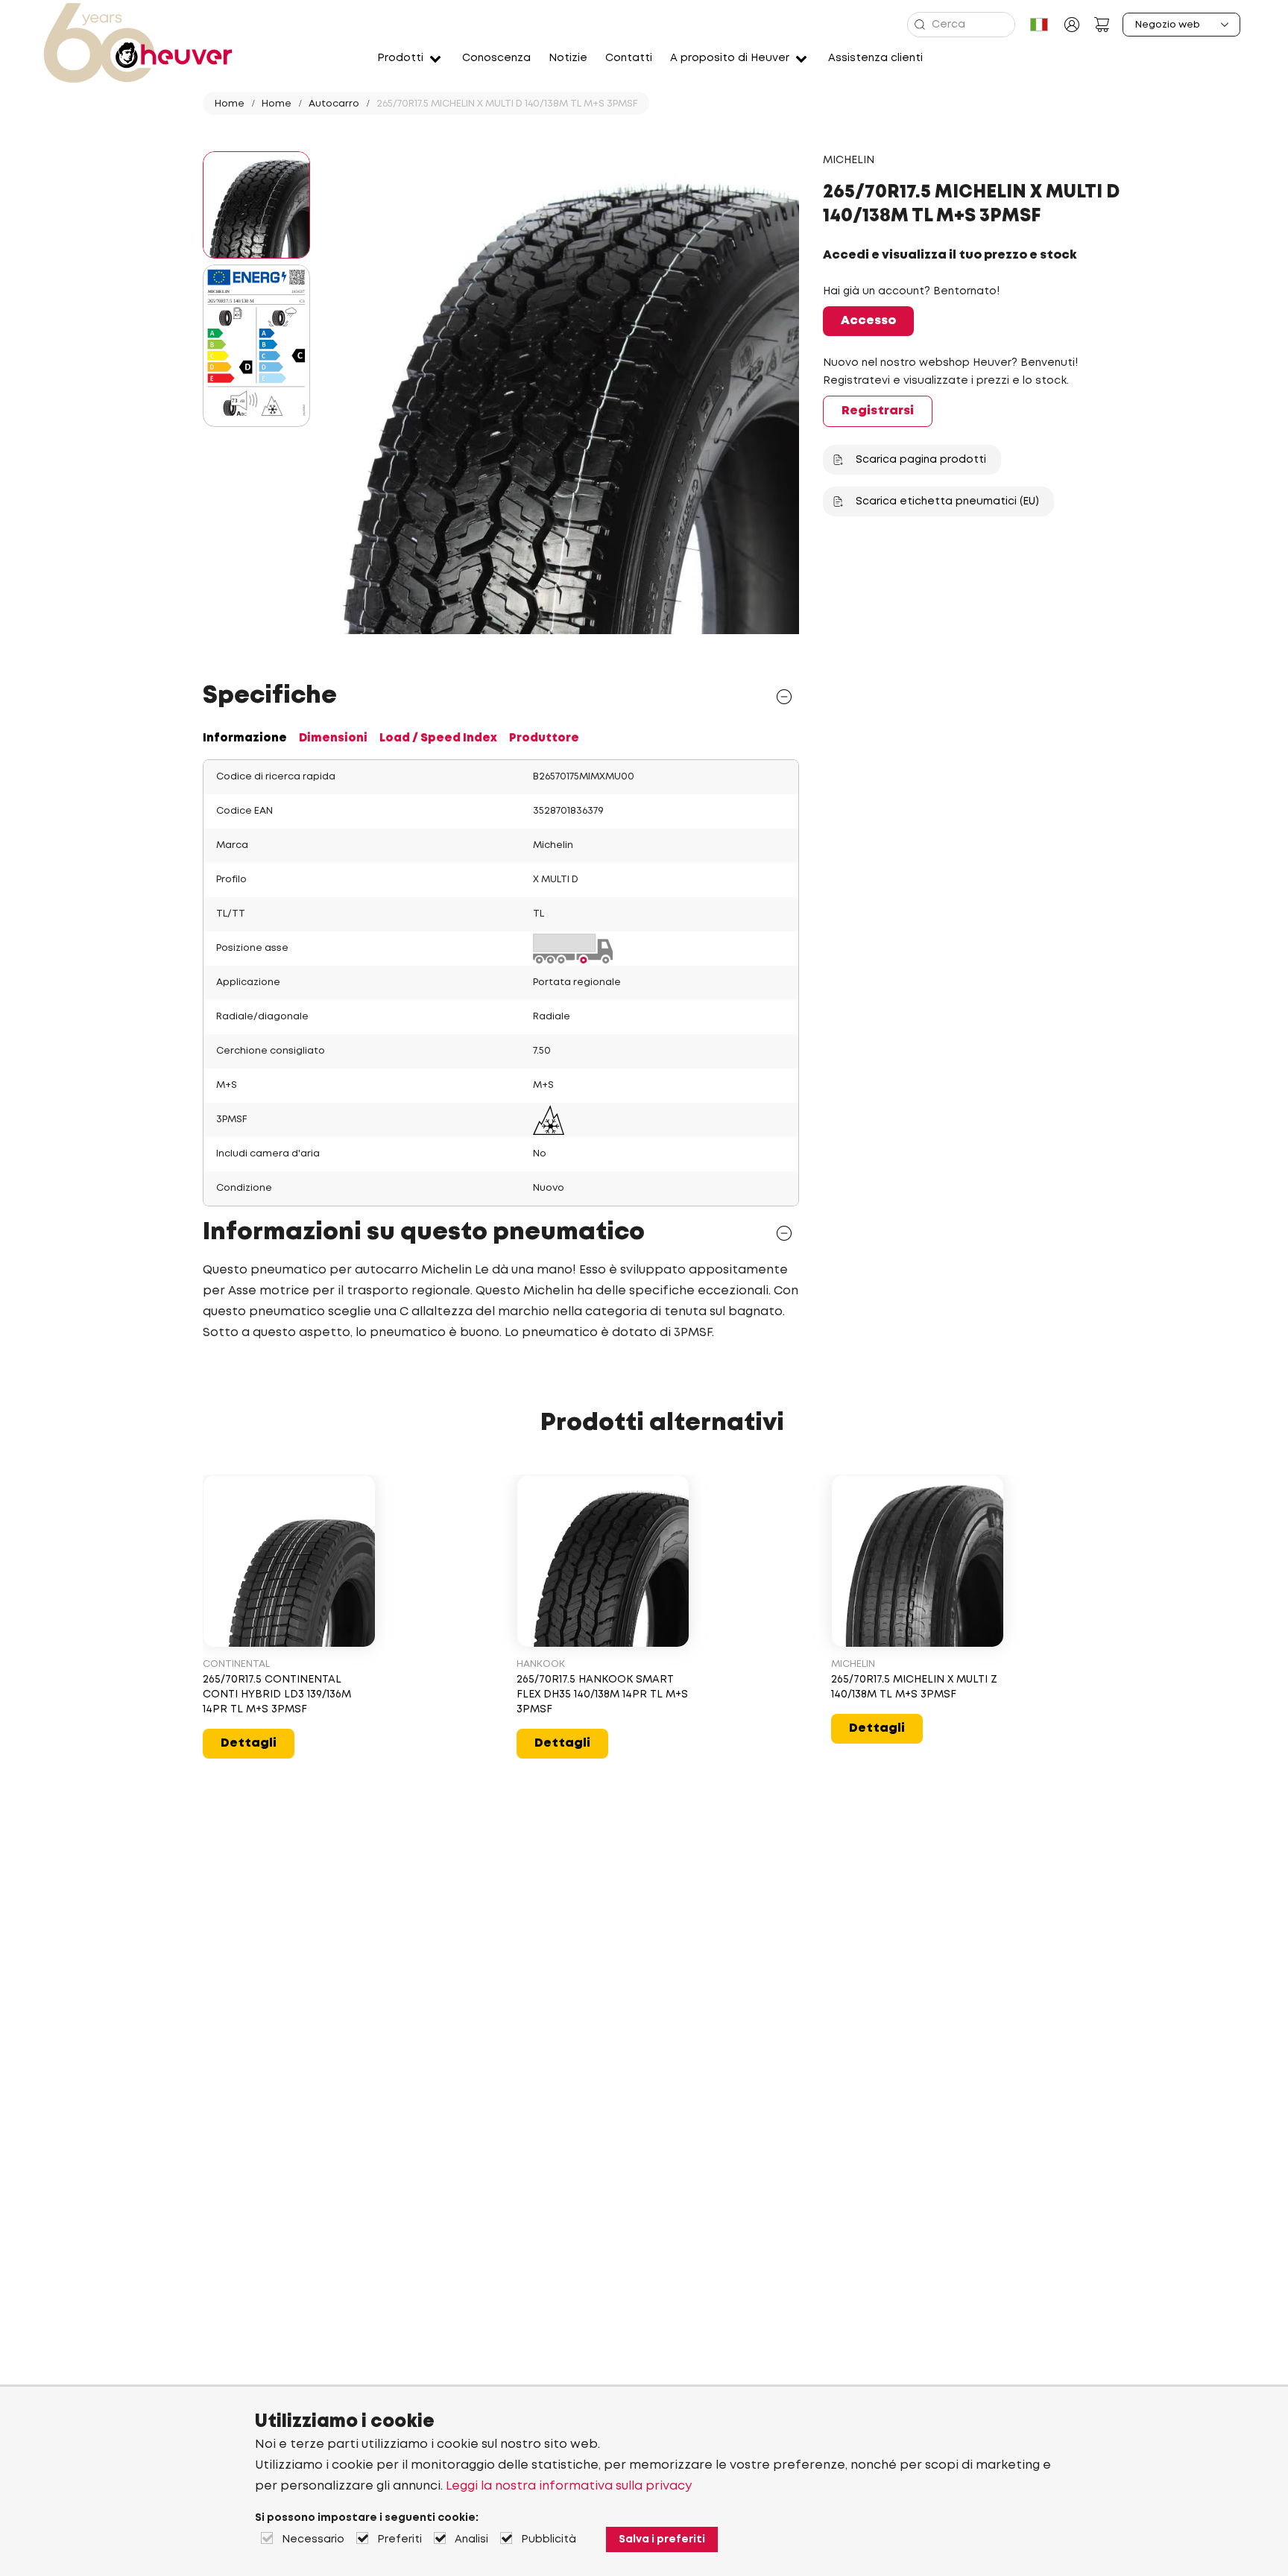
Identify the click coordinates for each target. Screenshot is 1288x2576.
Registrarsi (878, 411)
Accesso (868, 321)
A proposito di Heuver (730, 58)
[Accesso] (1072, 25)
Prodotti (400, 58)
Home (230, 104)
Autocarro (334, 104)
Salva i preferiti (662, 2539)
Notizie (568, 58)
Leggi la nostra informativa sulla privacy (569, 2486)
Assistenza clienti (875, 58)
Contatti (629, 58)
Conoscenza (496, 58)
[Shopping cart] (1102, 25)
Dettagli (249, 1743)
